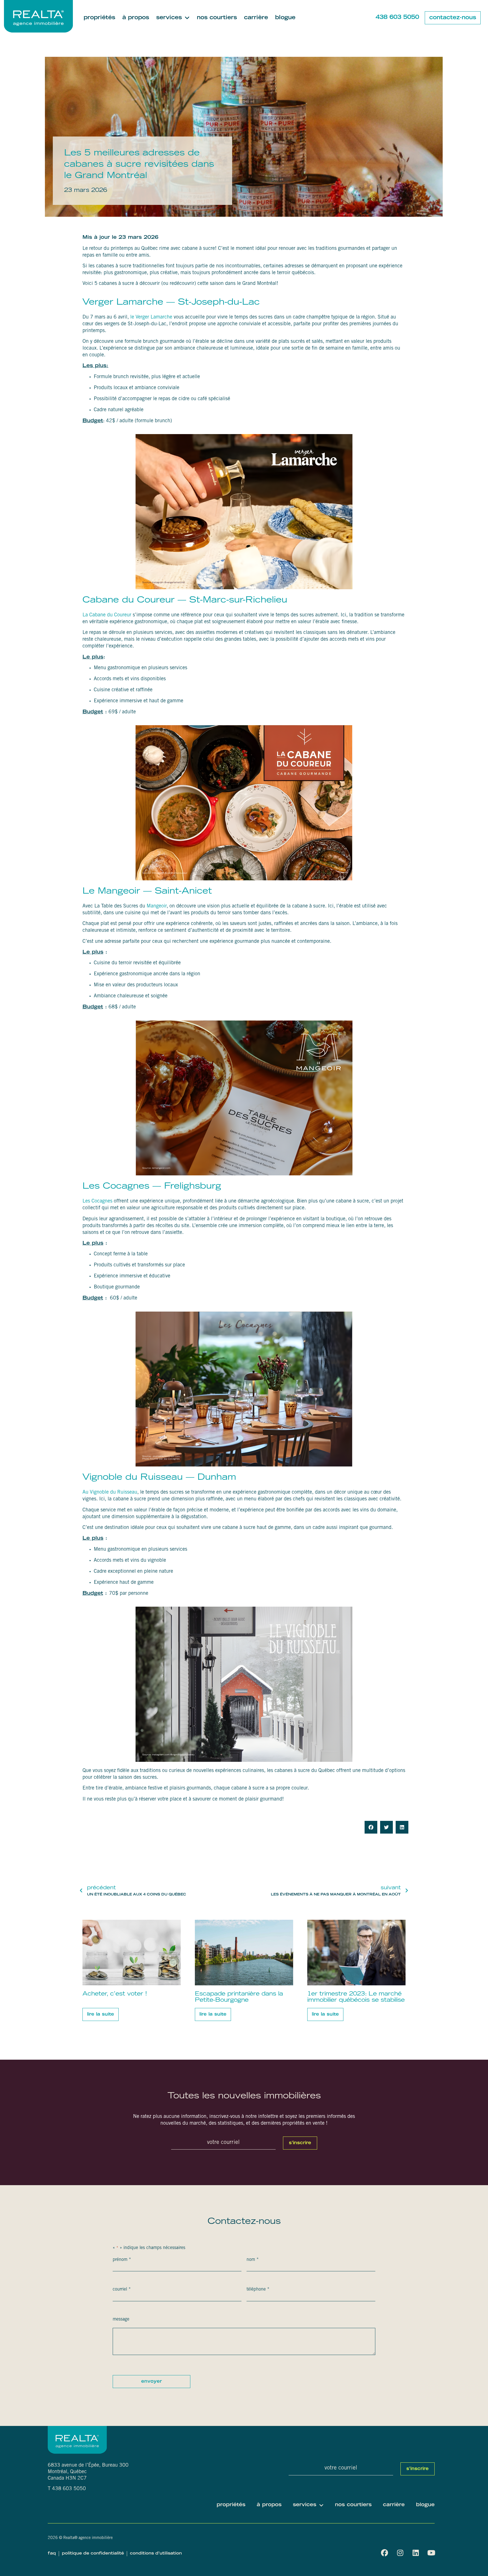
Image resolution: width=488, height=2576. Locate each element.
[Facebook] (384, 2553)
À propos (136, 18)
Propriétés (99, 18)
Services (169, 18)
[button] (371, 1827)
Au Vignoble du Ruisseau (110, 1492)
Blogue (285, 18)
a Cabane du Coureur (109, 615)
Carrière (256, 18)
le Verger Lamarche (151, 317)
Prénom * (122, 2260)
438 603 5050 (397, 18)
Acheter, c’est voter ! (115, 1994)
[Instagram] (400, 2553)
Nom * (253, 2260)
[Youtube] (431, 2553)
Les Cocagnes (97, 1201)
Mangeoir (157, 906)
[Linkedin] (416, 2553)
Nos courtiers (217, 18)
